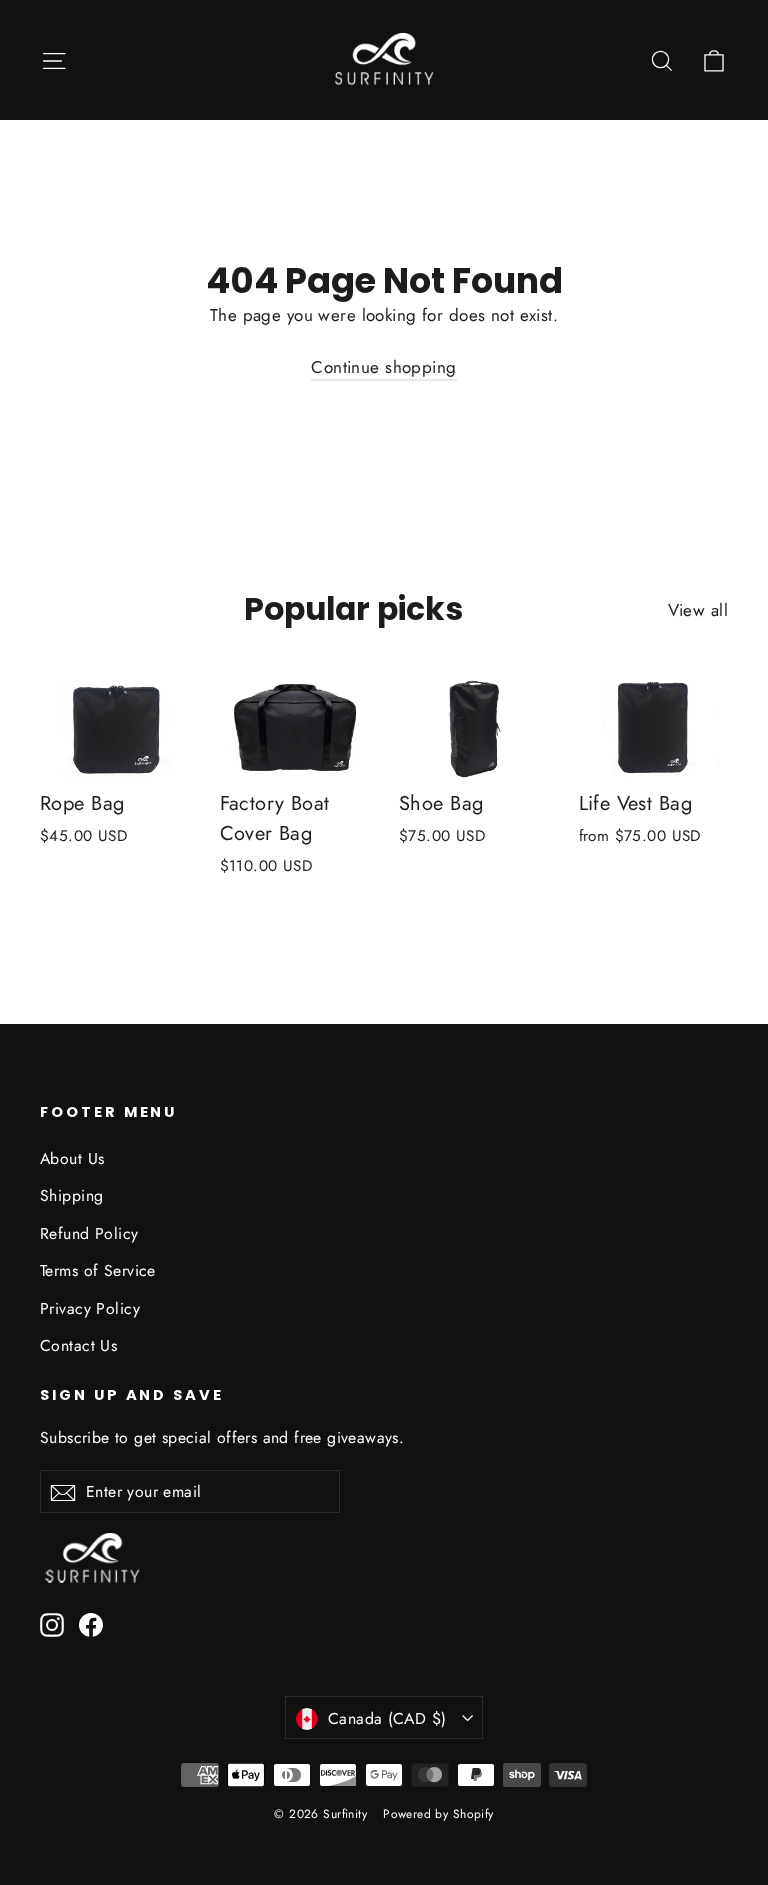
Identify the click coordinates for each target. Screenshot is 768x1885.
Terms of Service (98, 1270)
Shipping (71, 1195)
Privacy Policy (90, 1308)
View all (698, 610)
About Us (72, 1158)
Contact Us (78, 1345)
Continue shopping (383, 367)
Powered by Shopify (438, 1814)
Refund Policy (89, 1233)
